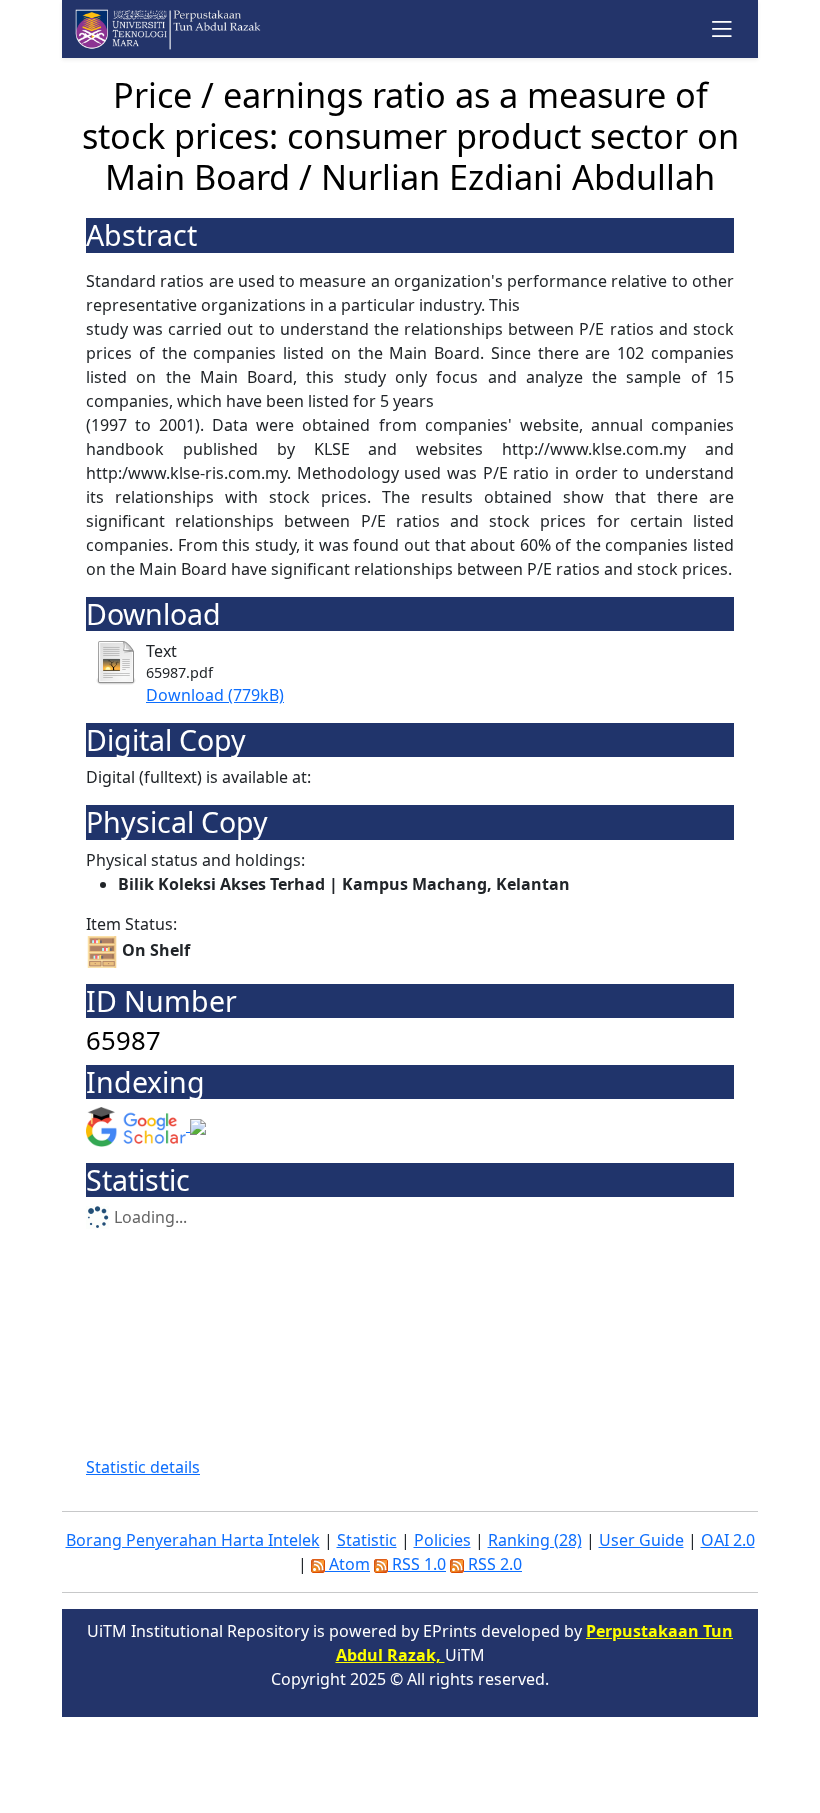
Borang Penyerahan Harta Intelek (193, 1540)
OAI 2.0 (728, 1540)
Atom (347, 1564)
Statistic (367, 1540)
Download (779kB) (215, 695)
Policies (442, 1540)
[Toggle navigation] (722, 28)
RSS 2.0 (493, 1564)
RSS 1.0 (417, 1564)
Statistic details (143, 1467)
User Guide (641, 1540)
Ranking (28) (535, 1540)
